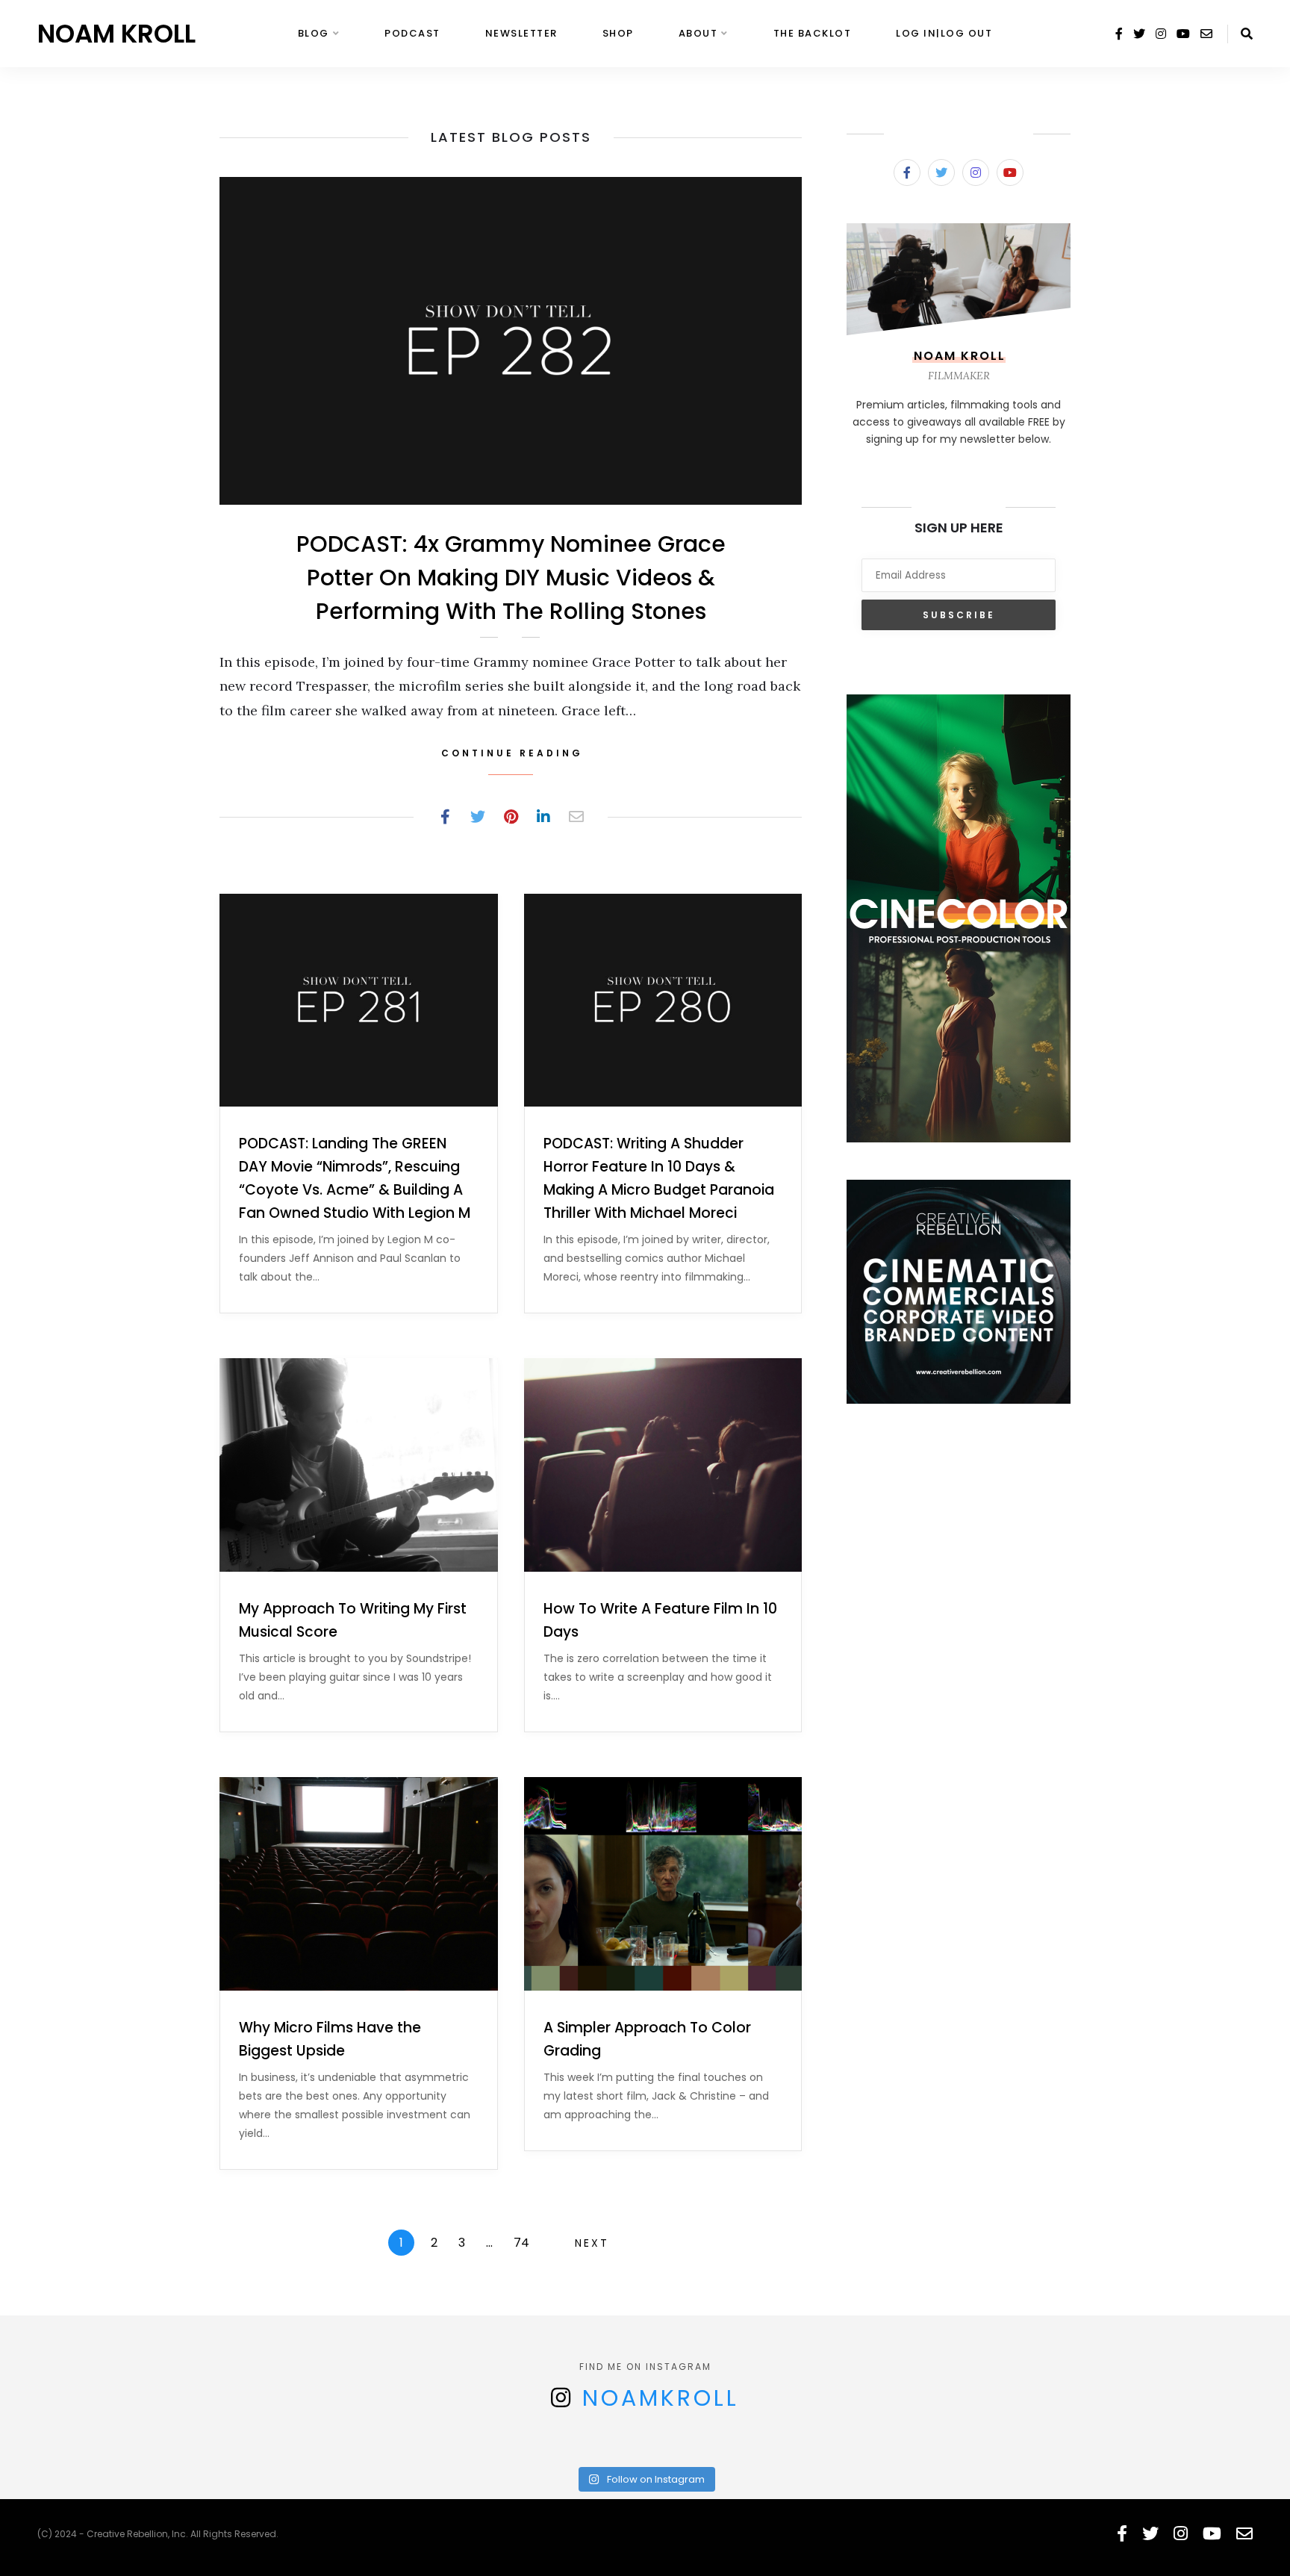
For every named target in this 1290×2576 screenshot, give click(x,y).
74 (521, 2243)
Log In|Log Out (944, 33)
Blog (314, 33)
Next (592, 2243)
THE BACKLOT (813, 33)
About (698, 33)
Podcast (412, 33)
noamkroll (661, 2398)
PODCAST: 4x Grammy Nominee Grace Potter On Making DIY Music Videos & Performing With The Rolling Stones (511, 578)
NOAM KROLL (116, 34)
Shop (618, 33)
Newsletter (521, 33)
